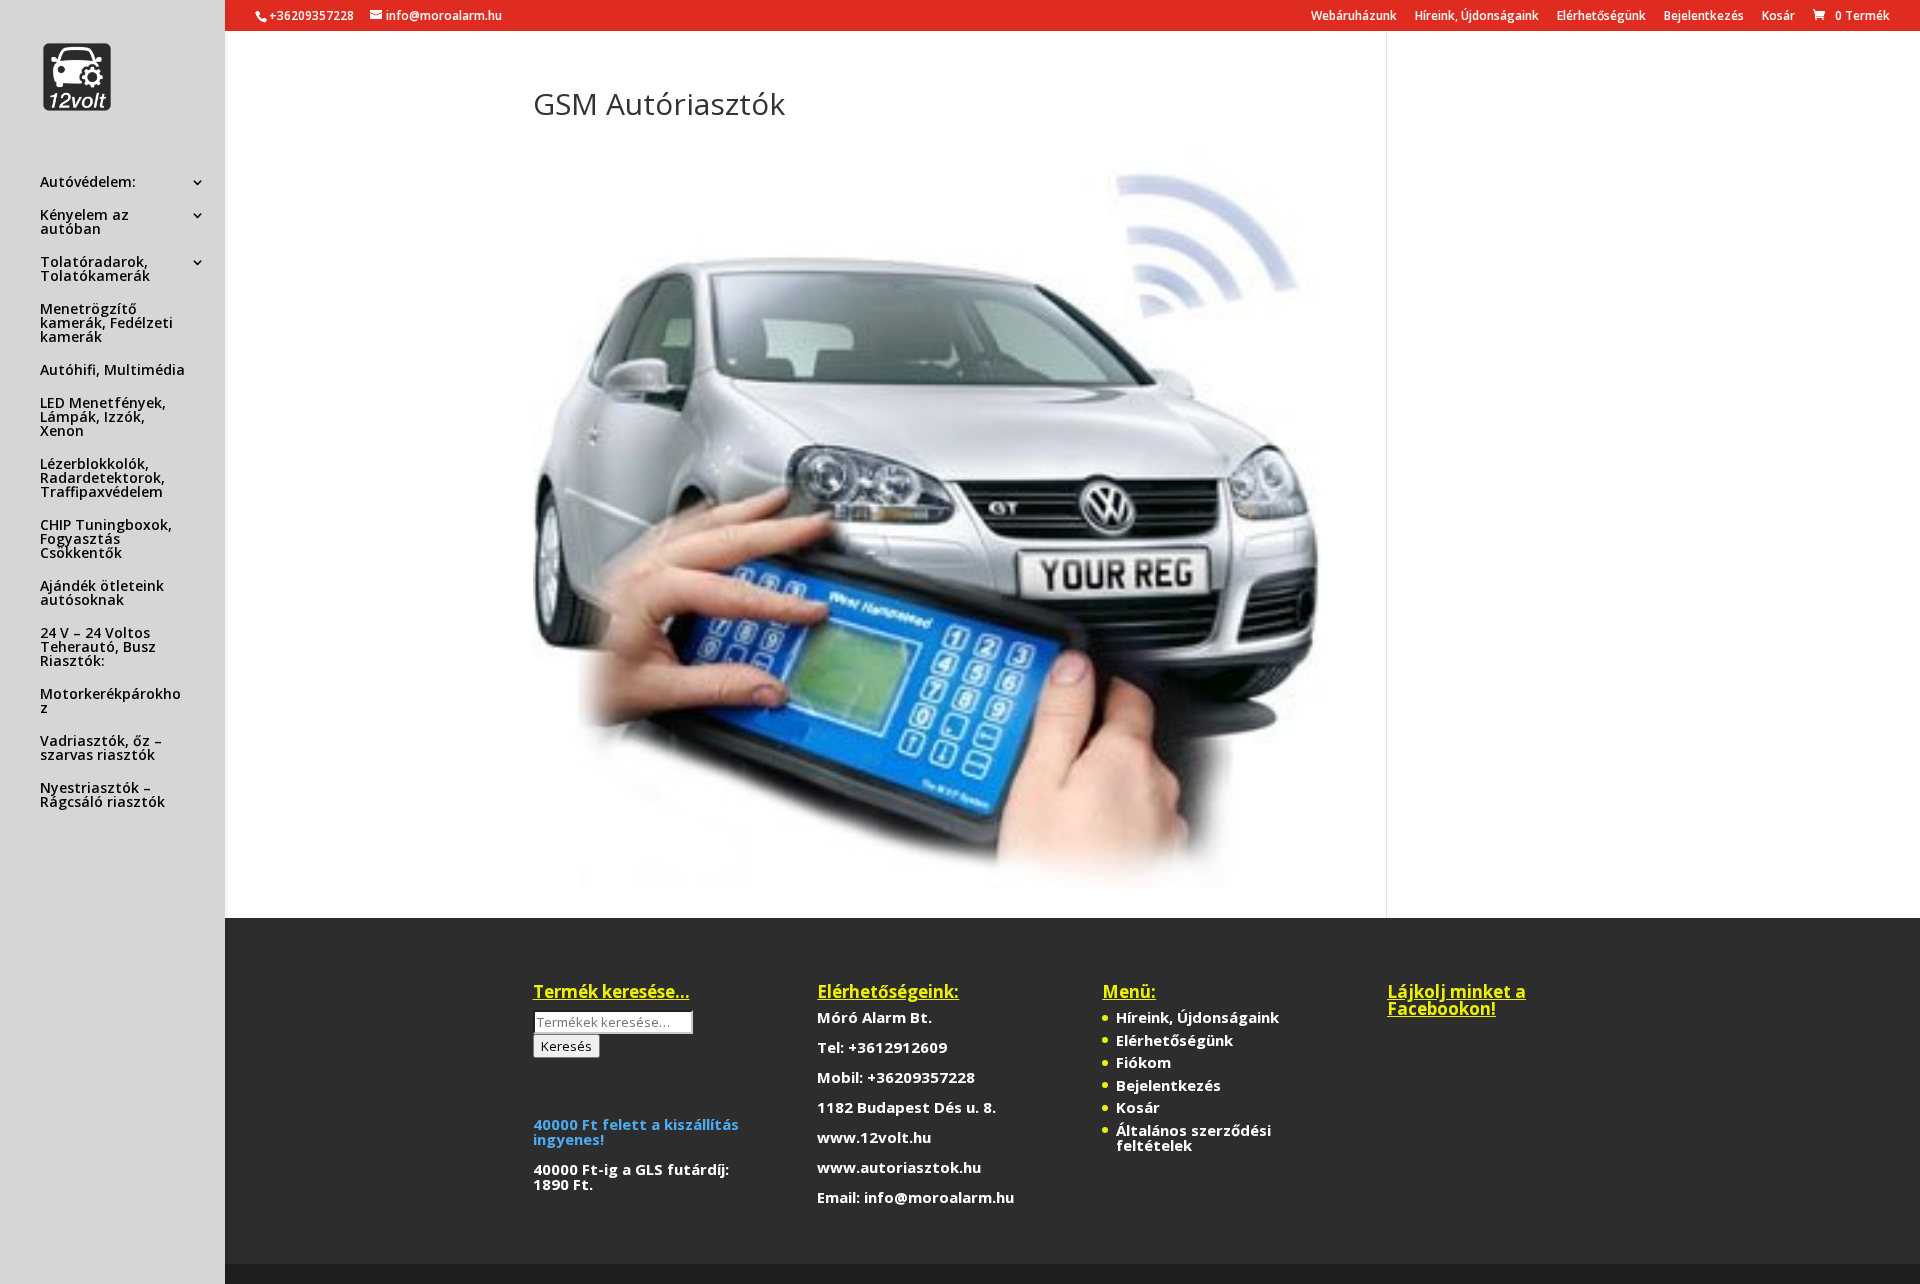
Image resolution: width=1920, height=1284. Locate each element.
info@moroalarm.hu (939, 1197)
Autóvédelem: (88, 183)
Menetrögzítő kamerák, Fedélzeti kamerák (106, 324)
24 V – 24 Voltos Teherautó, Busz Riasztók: (98, 648)
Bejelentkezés (1704, 17)
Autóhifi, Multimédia (112, 371)
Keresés (566, 1046)
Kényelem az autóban (84, 223)
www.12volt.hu (874, 1137)
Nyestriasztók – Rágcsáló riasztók (102, 796)
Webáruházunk (1354, 17)
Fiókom (1143, 1062)
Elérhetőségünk (1601, 17)
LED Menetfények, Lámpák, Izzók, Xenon (103, 418)
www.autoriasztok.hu (899, 1167)
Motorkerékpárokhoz (110, 702)
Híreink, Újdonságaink (1477, 17)
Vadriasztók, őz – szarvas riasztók (101, 749)
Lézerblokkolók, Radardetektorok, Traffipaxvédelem (102, 479)
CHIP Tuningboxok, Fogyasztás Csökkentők (106, 540)
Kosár (1778, 17)
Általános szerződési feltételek (1193, 1137)
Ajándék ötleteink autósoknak (102, 594)
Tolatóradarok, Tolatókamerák (95, 270)
